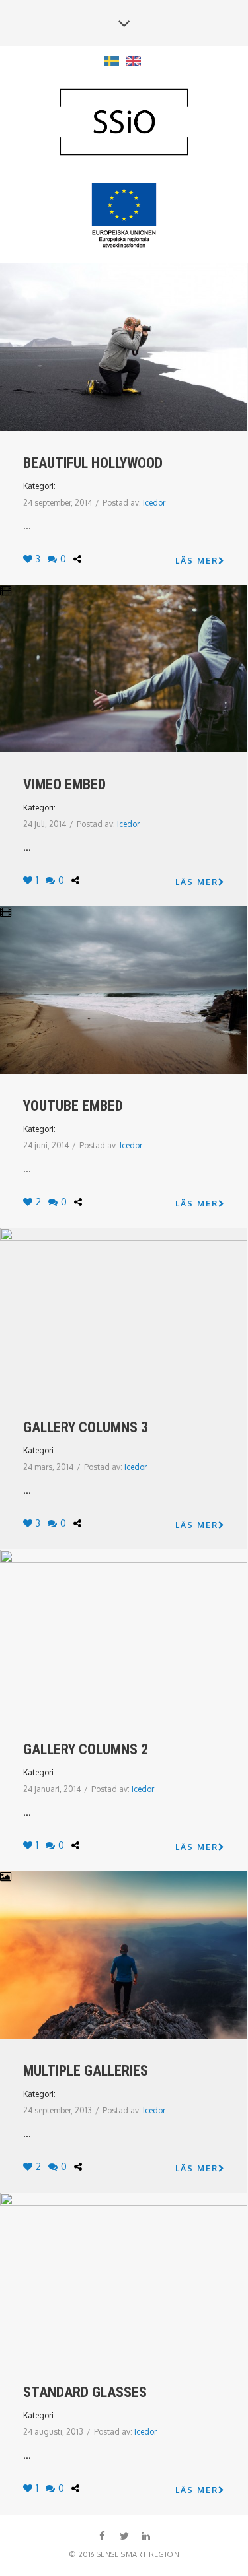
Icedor (154, 503)
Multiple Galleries (86, 2071)
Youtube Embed (73, 1106)
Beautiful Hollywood (93, 463)
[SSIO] (124, 123)
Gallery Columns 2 (86, 1749)
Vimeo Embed (64, 784)
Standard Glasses (85, 2392)
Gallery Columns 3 (86, 1427)
